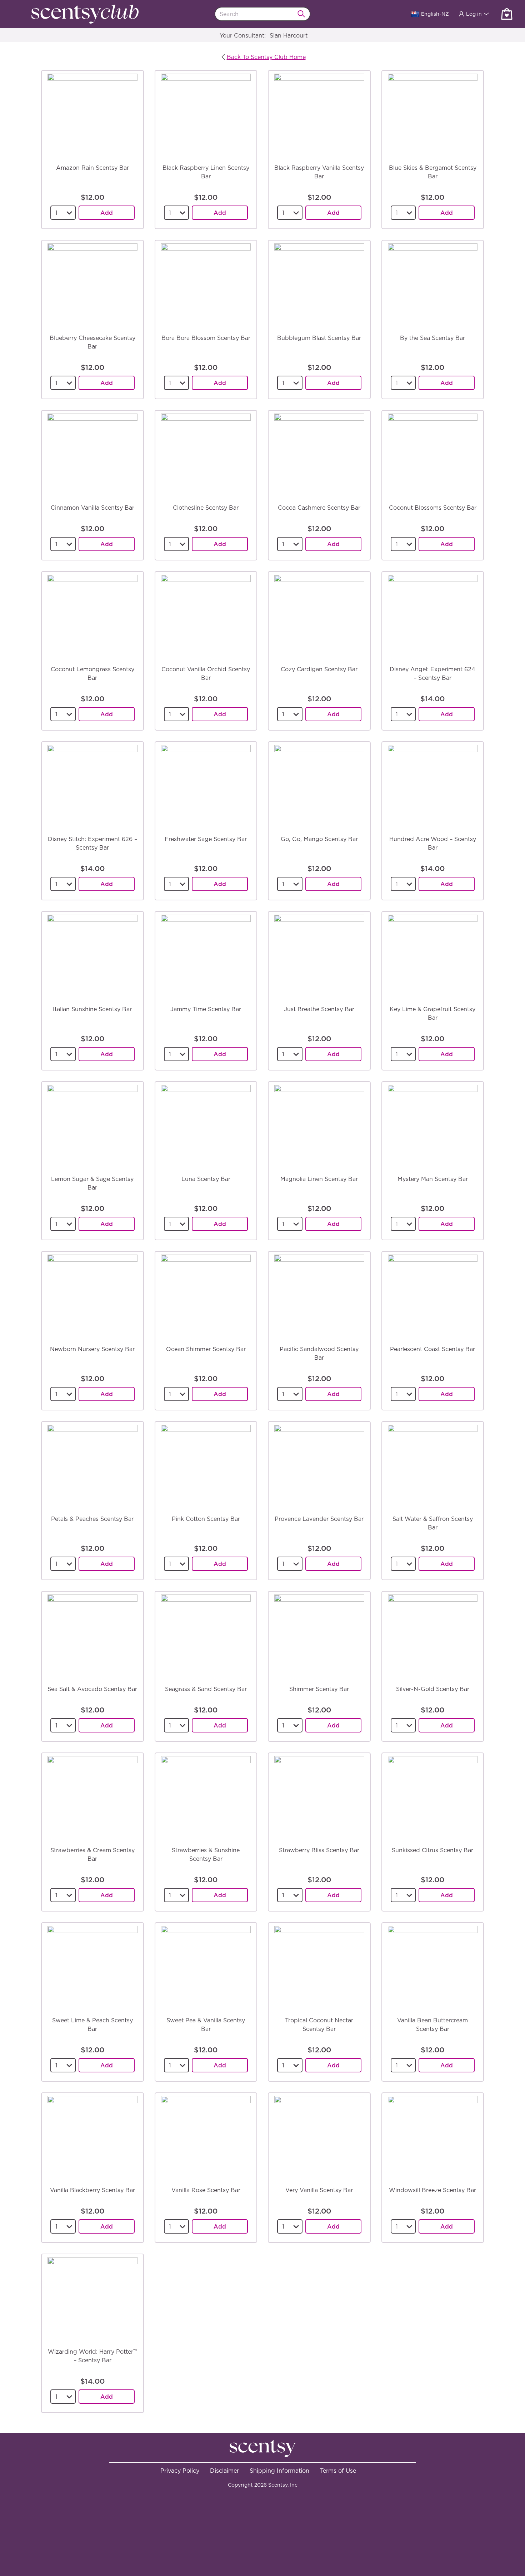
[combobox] (263, 14)
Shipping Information (279, 2471)
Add (107, 213)
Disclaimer (224, 2471)
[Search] (304, 14)
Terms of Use (338, 2471)
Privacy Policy (180, 2471)
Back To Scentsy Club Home (266, 57)
